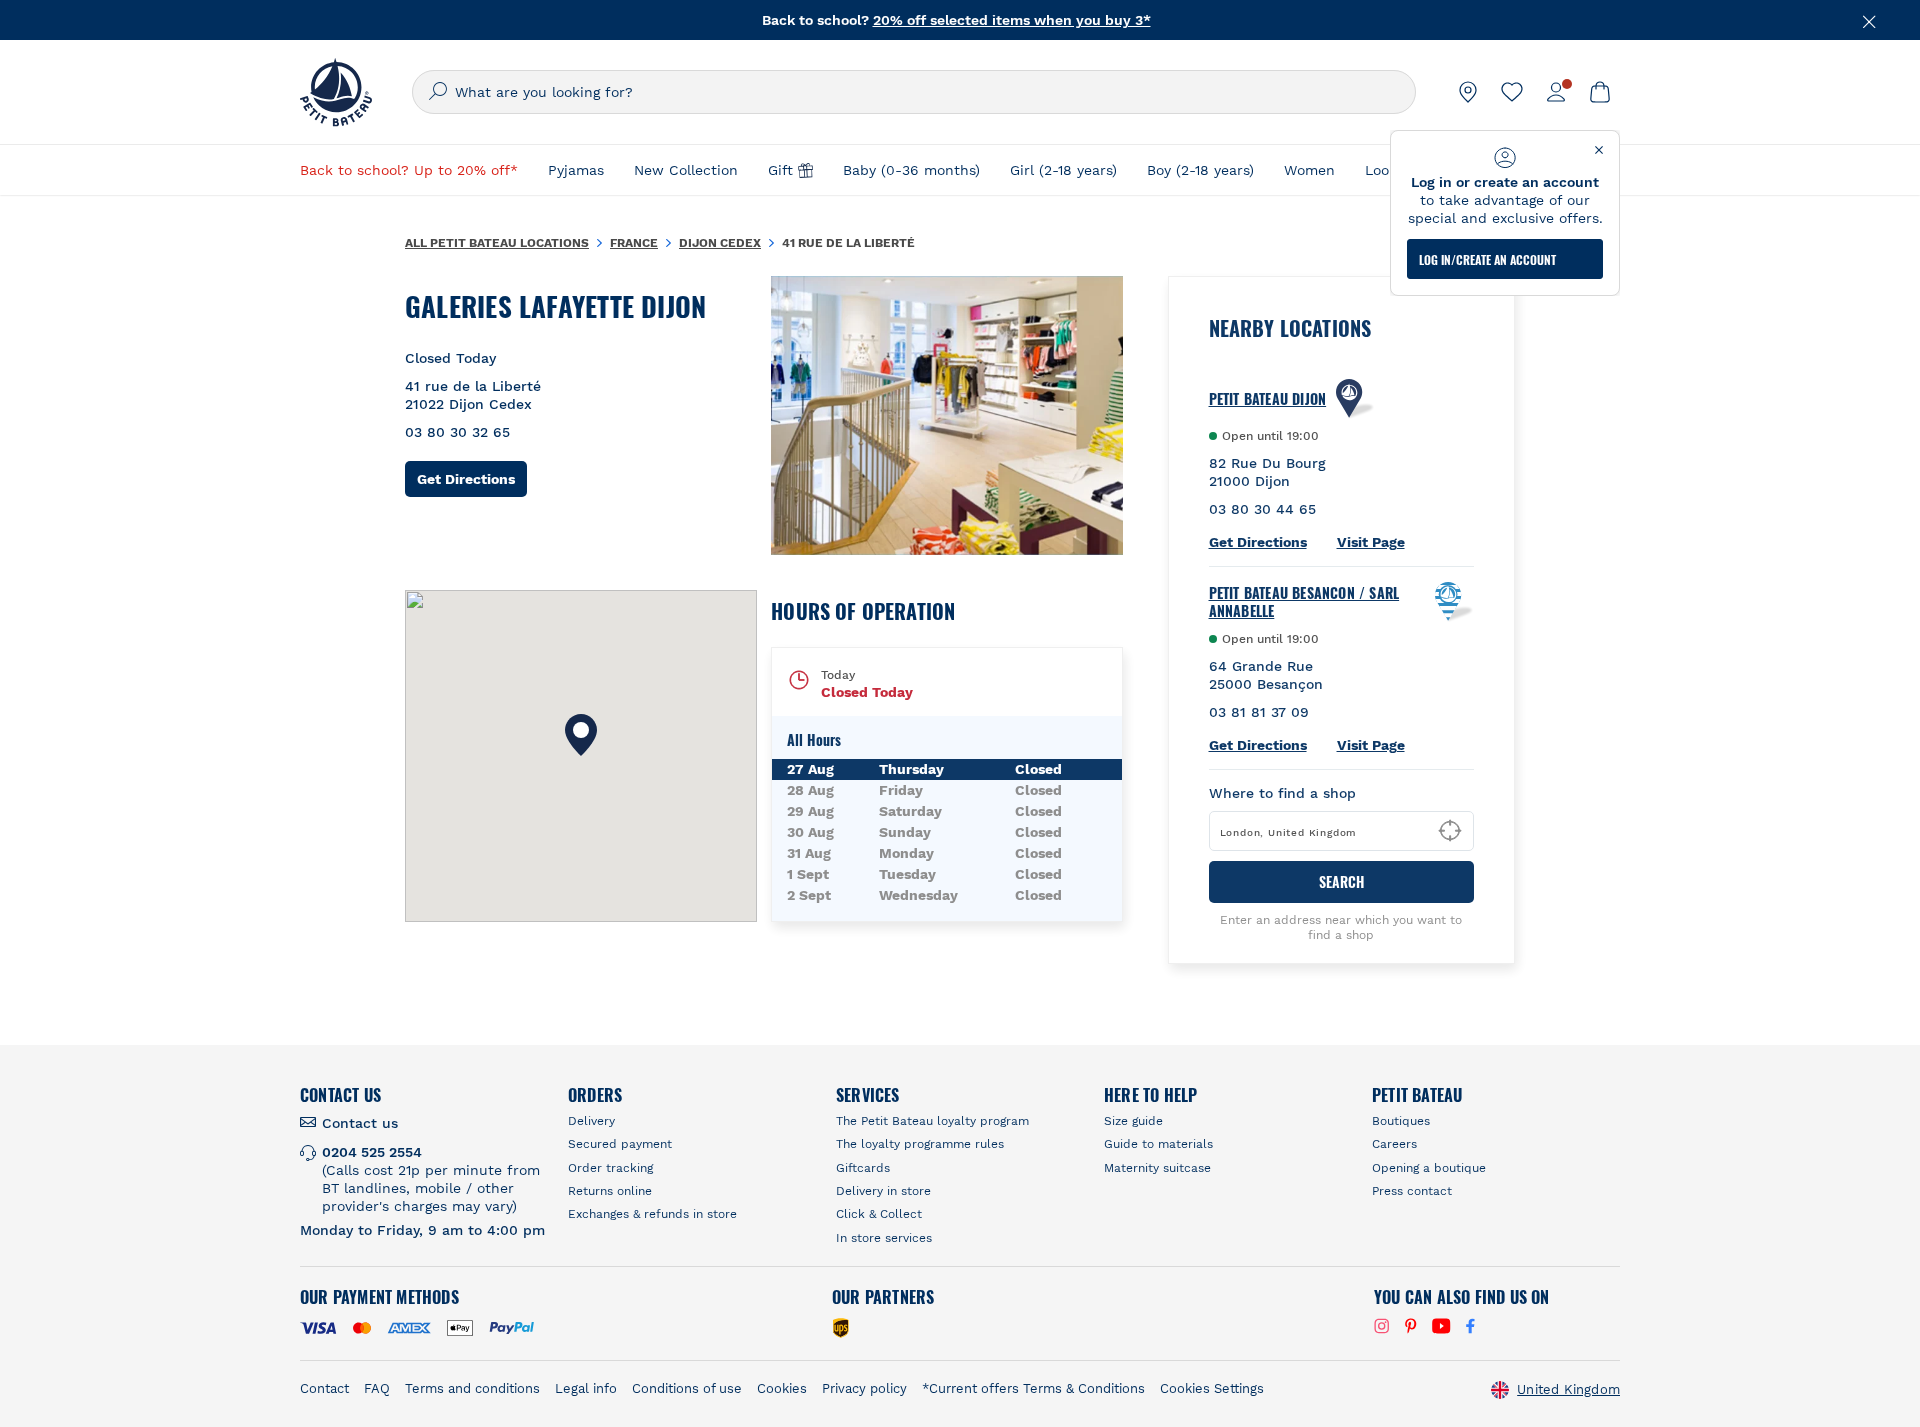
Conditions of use (687, 1388)
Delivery (591, 1121)
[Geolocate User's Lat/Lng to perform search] (1450, 831)
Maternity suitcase (1157, 1168)
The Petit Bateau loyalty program (932, 1121)
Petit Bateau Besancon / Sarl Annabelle (1304, 602)
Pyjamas (576, 170)
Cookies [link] (782, 1388)
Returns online (610, 1191)
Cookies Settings (1212, 1388)
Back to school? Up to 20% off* (409, 170)
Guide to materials (1158, 1144)
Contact (324, 1388)
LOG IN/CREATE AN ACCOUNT (1487, 259)
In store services (884, 1238)
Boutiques (1401, 1121)
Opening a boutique (1429, 1168)
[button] (581, 735)
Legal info (586, 1388)
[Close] (1870, 20)
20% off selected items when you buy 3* (1012, 18)
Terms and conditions (472, 1388)
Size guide (1133, 1121)
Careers (1394, 1144)
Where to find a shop (1282, 793)
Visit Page (1371, 542)
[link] (1468, 92)
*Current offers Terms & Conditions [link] (1033, 1388)
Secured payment (620, 1144)
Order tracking (610, 1168)
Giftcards (863, 1168)
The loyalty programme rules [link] (920, 1144)
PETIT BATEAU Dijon (1268, 399)
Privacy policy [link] (864, 1388)
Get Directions (472, 478)
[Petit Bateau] (336, 92)
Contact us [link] (360, 1123)
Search (1341, 881)
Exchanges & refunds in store (652, 1214)
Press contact (1412, 1191)
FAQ (377, 1388)
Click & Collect (879, 1214)
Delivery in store (883, 1191)
